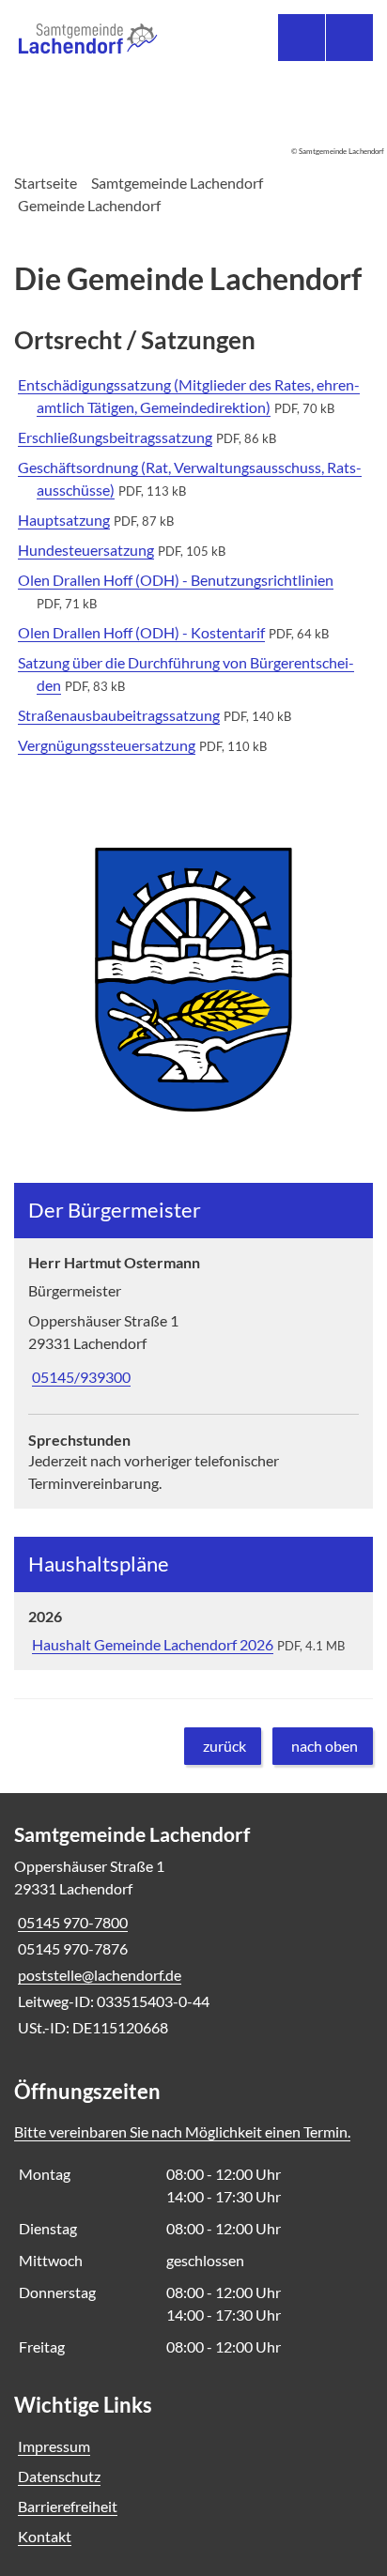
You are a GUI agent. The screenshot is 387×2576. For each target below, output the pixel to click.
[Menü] (349, 38)
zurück (224, 1746)
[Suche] (302, 38)
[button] (193, 980)
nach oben (325, 1746)
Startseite (46, 183)
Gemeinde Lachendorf (89, 205)
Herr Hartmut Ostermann (114, 1262)
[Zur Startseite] (107, 40)
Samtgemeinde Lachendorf (177, 183)
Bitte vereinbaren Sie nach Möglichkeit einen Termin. (182, 2131)
